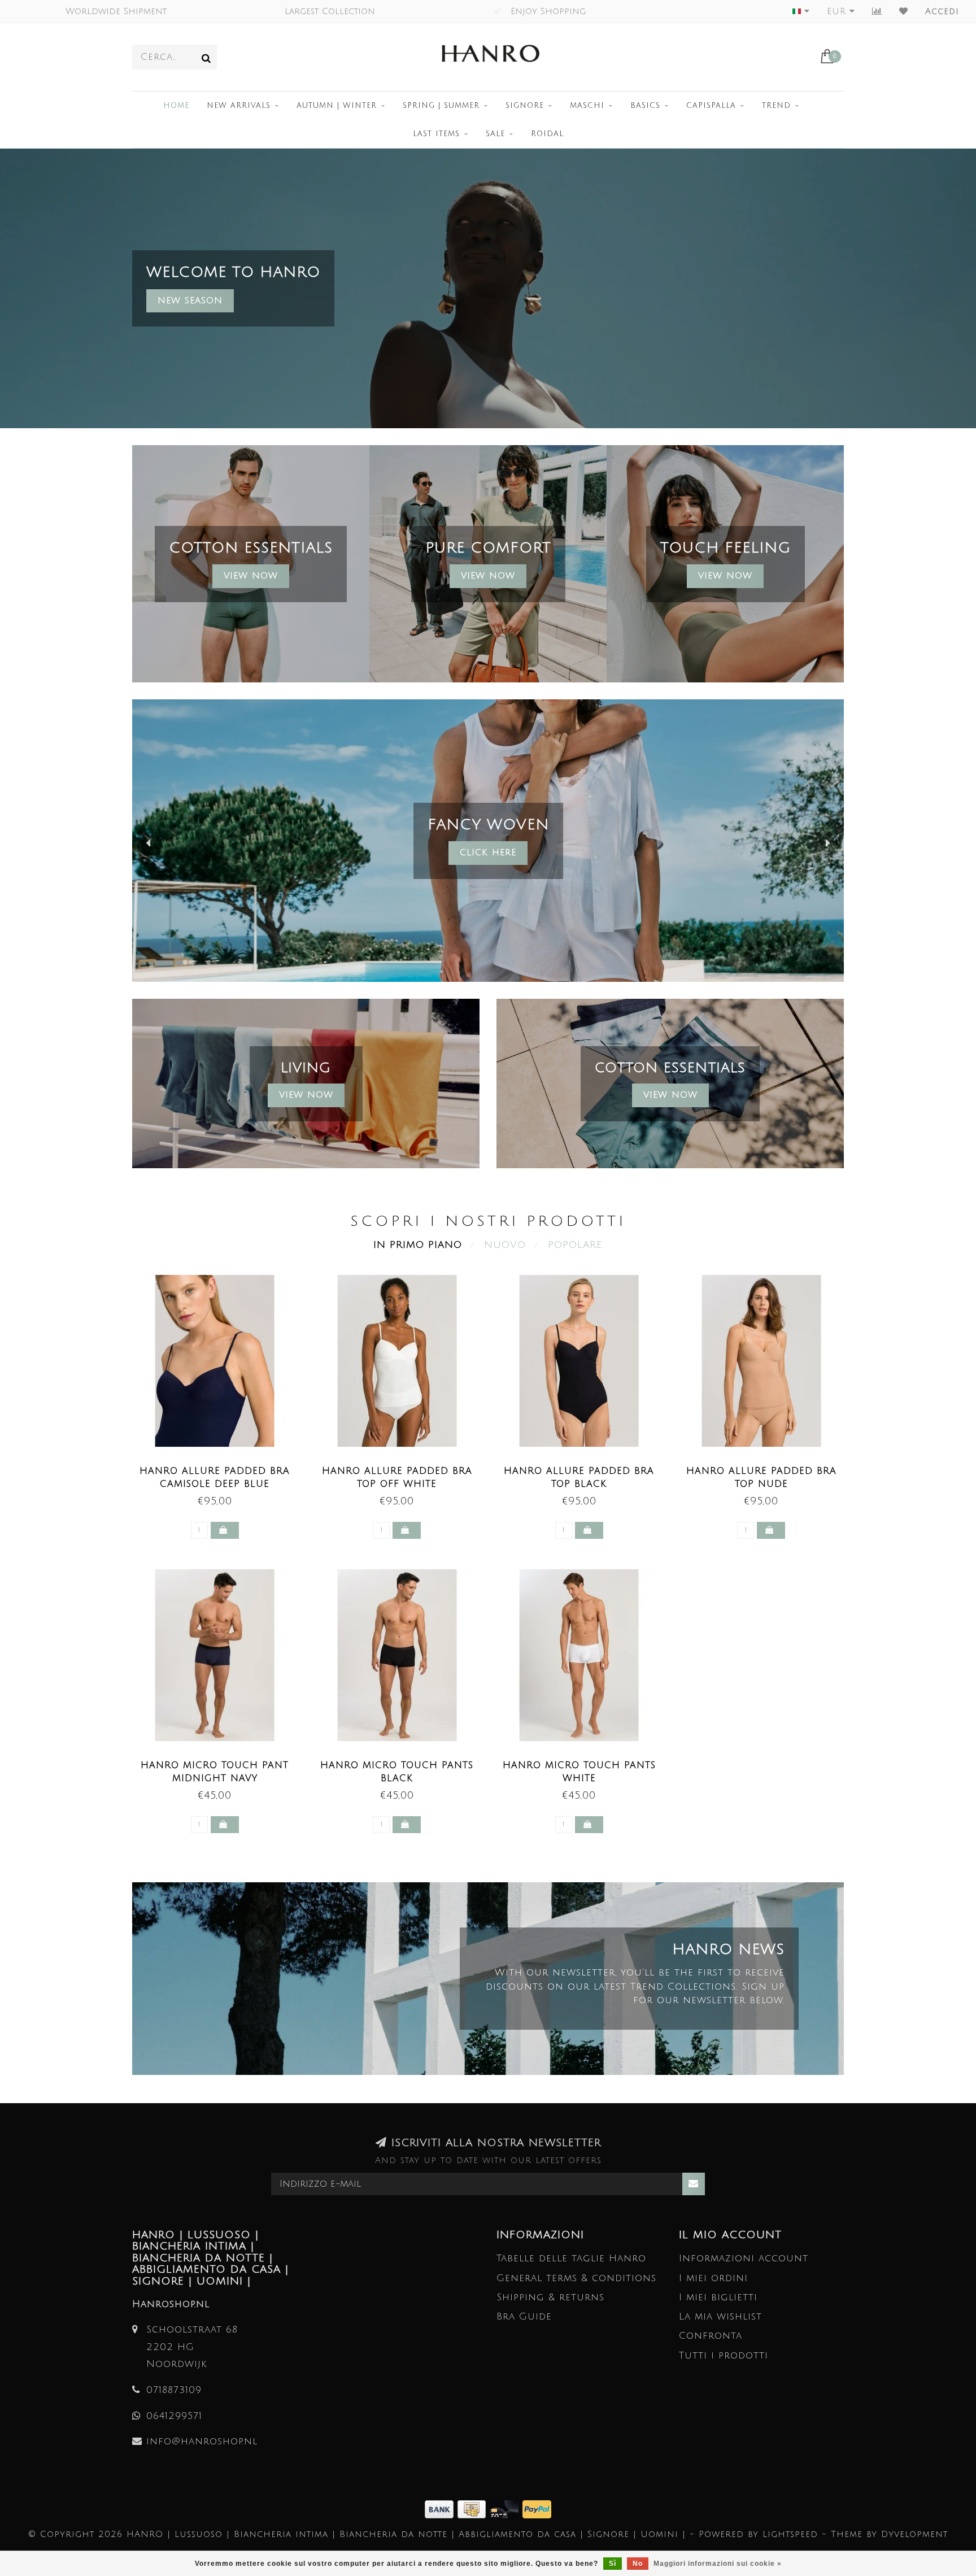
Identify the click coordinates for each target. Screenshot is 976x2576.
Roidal (547, 134)
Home (176, 106)
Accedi (942, 11)
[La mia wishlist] (904, 11)
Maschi (587, 106)
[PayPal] (537, 2508)
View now (488, 576)
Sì (613, 2564)
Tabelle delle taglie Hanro (571, 2258)
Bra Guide (524, 2316)
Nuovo (505, 1245)
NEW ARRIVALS (239, 106)
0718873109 (174, 2390)
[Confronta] (877, 11)
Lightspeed (790, 2534)
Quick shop (221, 1468)
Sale (495, 134)
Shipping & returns (550, 2297)
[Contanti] (474, 2508)
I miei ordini (713, 2278)
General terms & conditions (576, 2278)
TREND (776, 106)
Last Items (436, 134)
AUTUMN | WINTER (337, 106)
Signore (525, 106)
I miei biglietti (718, 2297)
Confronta (711, 2336)
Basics (645, 106)
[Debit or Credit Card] (506, 2508)
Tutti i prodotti (724, 2355)
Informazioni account (744, 2258)
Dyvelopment (914, 2534)
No (638, 2564)
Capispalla (711, 106)
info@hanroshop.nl (202, 2441)
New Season (190, 301)
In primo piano (418, 1245)
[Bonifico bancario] (441, 2508)
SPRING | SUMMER (441, 106)
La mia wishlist (720, 2316)
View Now (251, 576)
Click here (672, 852)
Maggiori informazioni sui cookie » (718, 2564)
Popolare (575, 1245)
